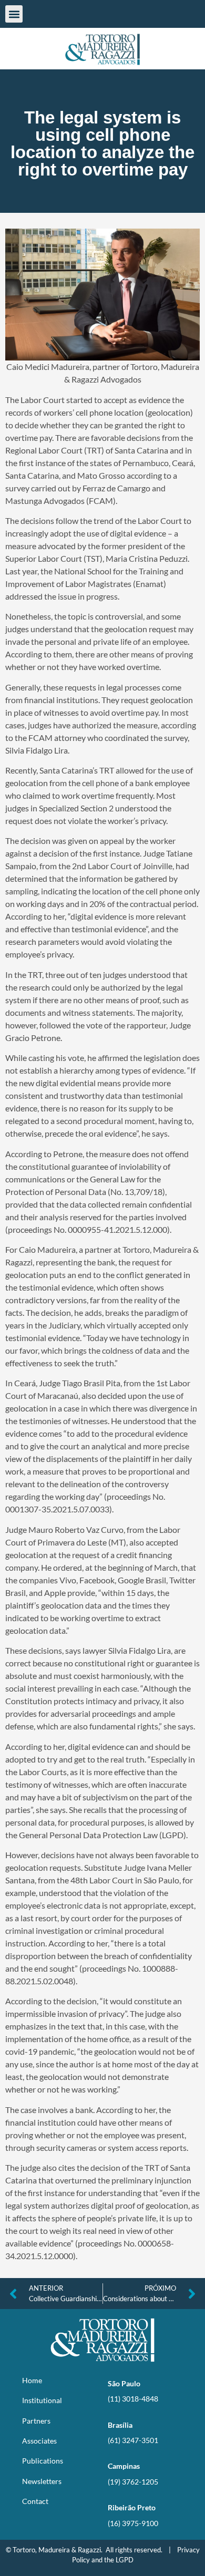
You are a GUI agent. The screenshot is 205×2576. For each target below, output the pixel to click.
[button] (14, 14)
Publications (43, 2461)
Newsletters (42, 2481)
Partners (36, 2421)
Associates (39, 2441)
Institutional (42, 2400)
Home (32, 2380)
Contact (35, 2501)
